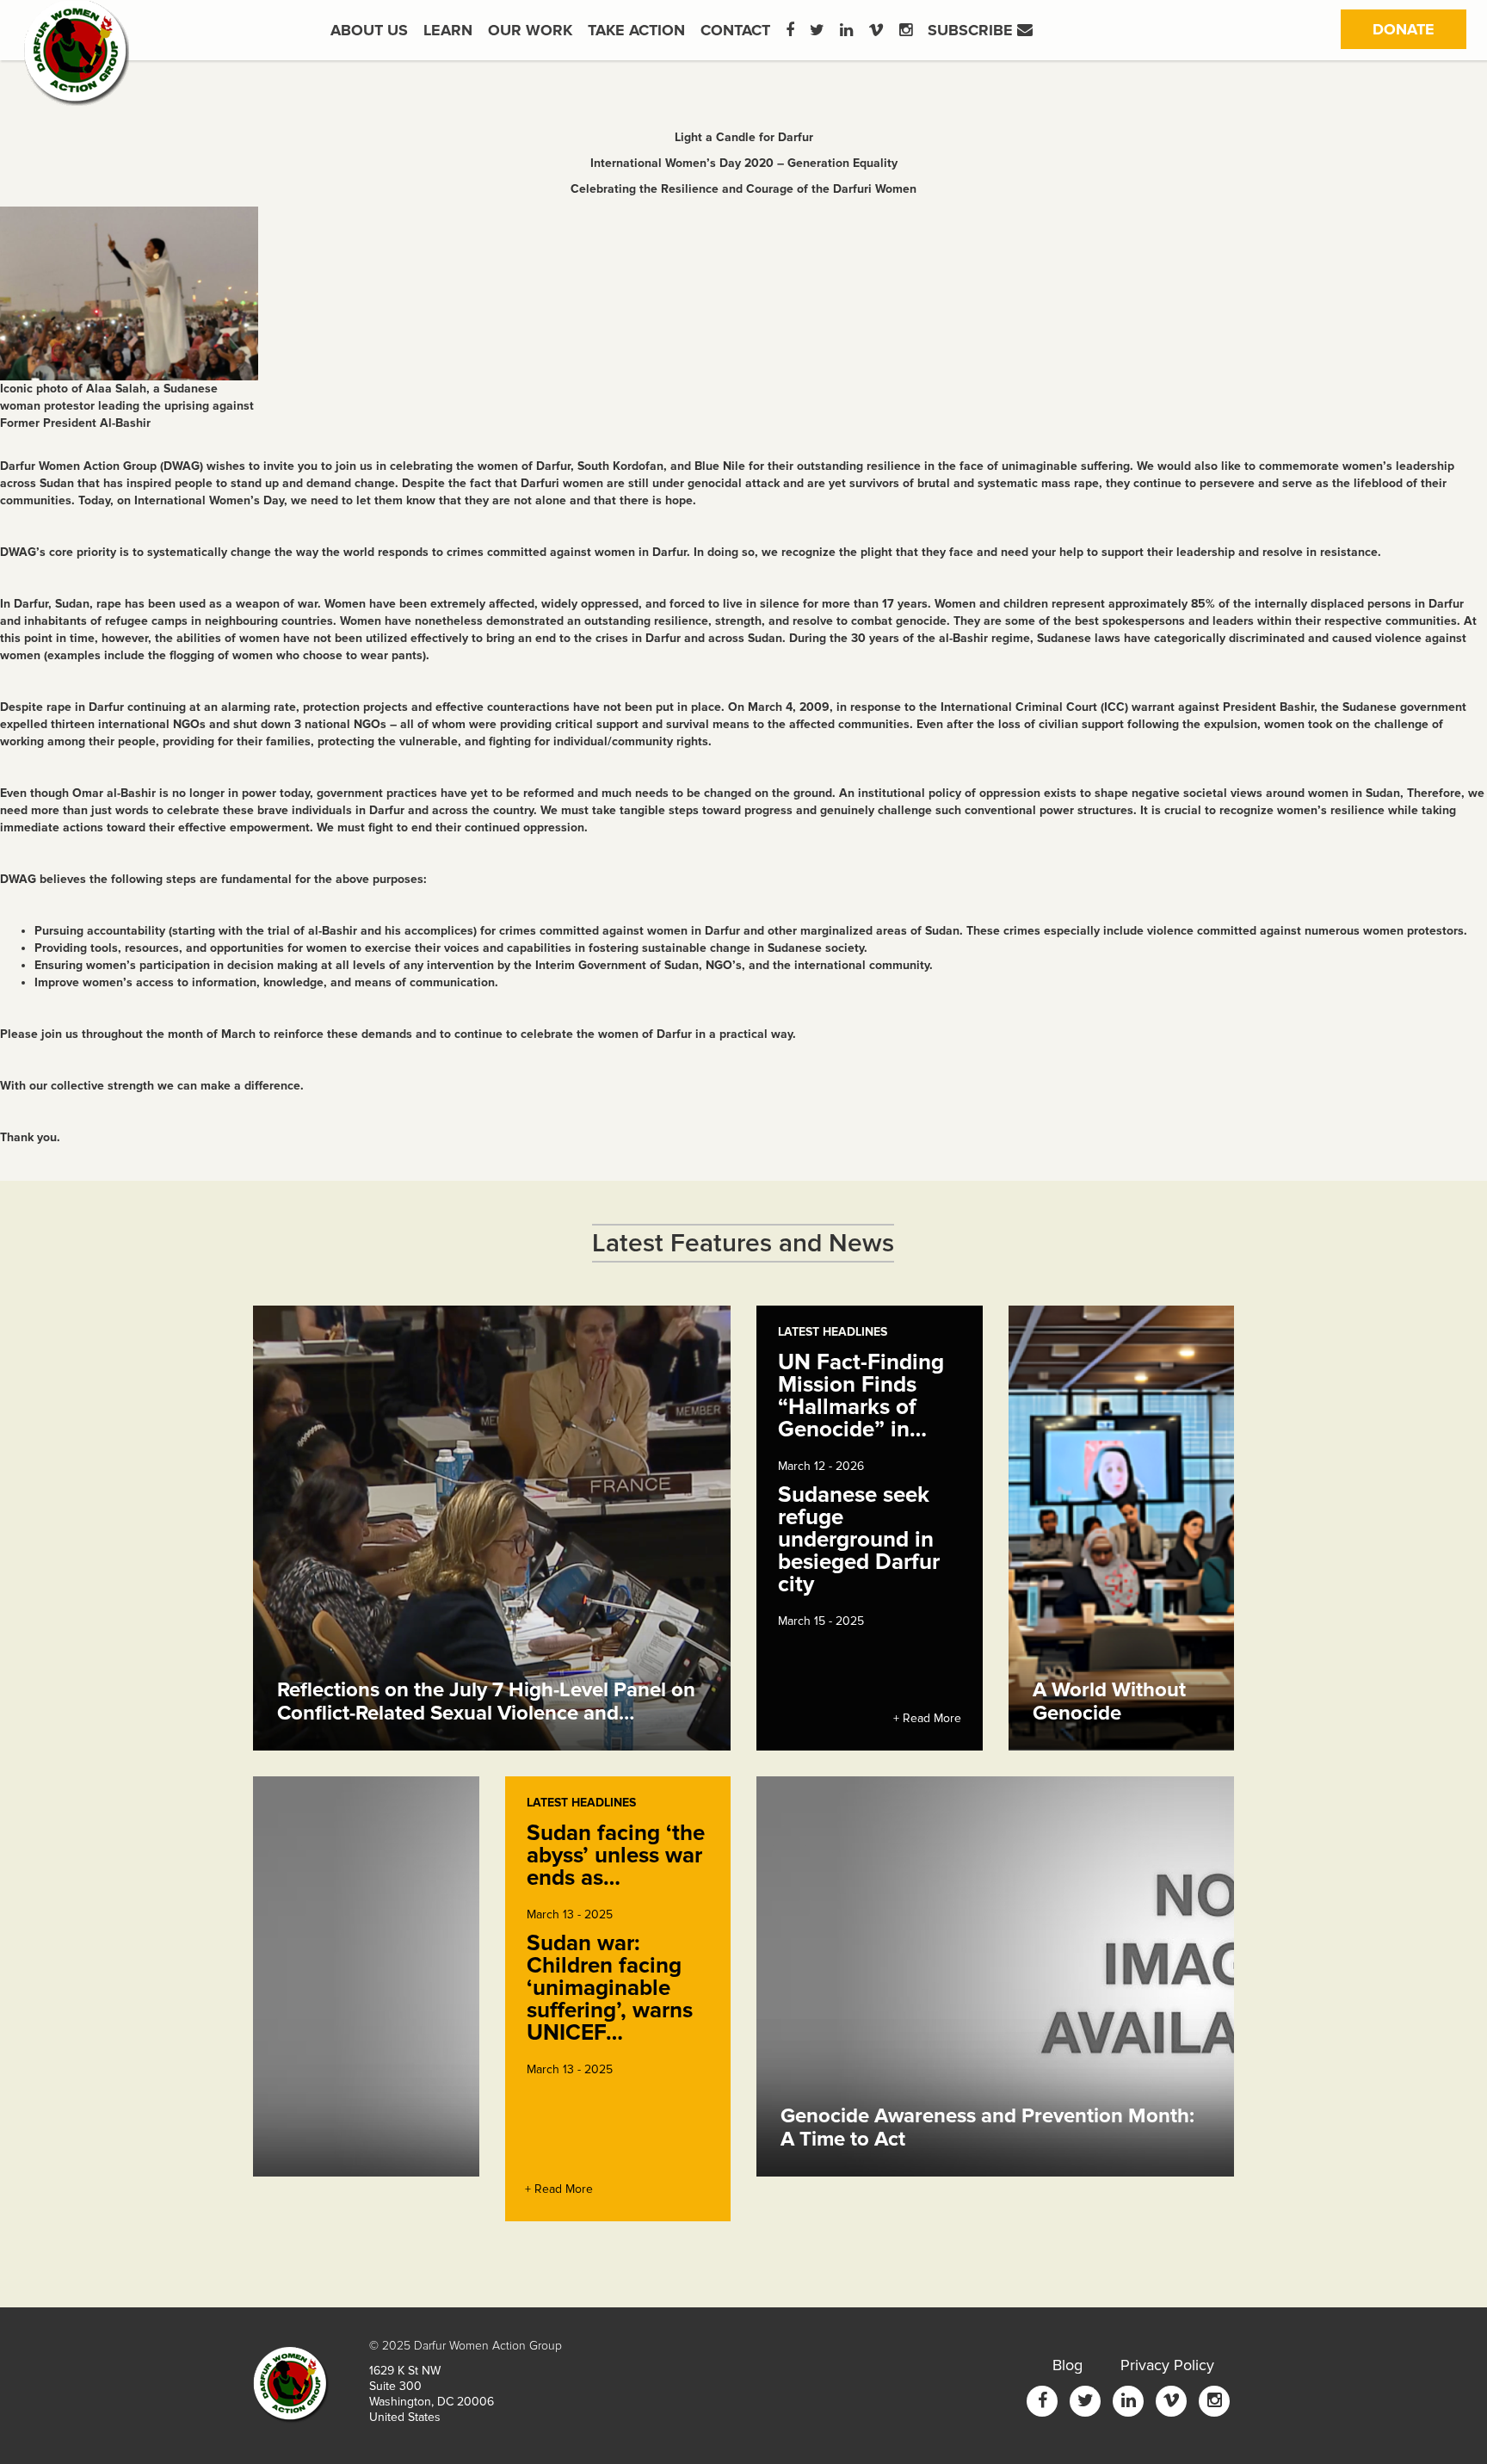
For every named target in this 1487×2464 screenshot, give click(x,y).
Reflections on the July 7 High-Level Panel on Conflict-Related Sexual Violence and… (486, 1701)
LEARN (448, 30)
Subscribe (972, 30)
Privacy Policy (1167, 2365)
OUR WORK (530, 30)
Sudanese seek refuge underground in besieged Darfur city (859, 1540)
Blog (1067, 2365)
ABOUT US (369, 30)
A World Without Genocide (1109, 1701)
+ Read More (927, 1718)
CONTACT (735, 30)
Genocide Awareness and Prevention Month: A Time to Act (987, 2127)
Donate (1419, 29)
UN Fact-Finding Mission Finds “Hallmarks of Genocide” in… (861, 1396)
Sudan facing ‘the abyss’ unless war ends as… (616, 1856)
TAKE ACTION (636, 30)
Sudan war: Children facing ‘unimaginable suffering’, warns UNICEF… (610, 1988)
